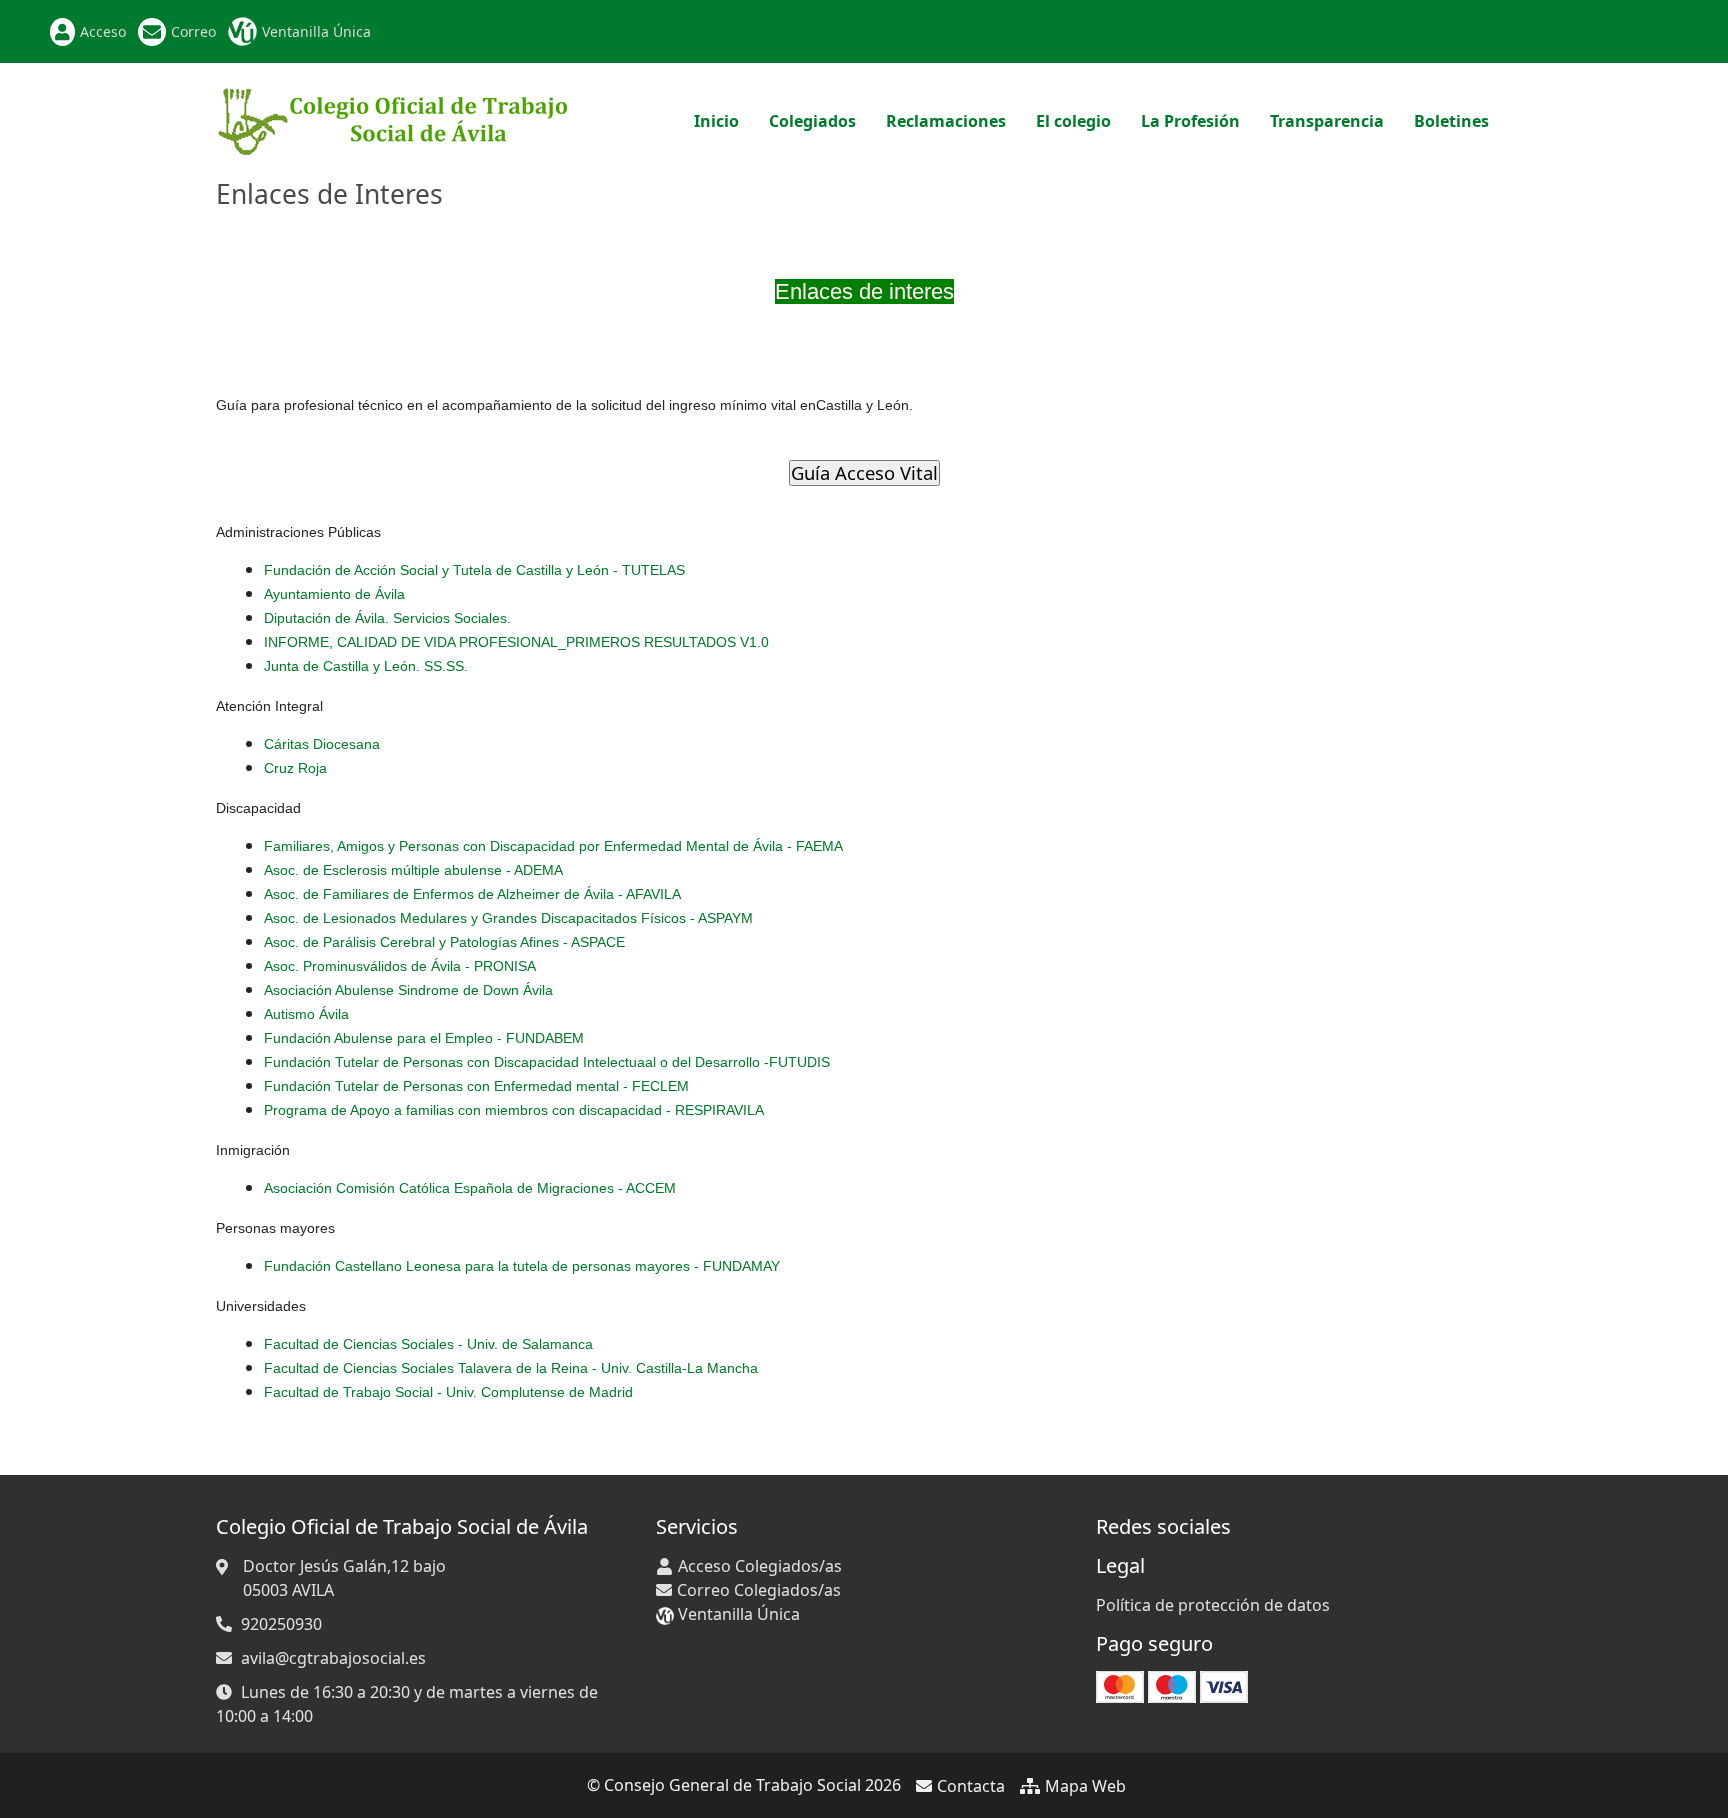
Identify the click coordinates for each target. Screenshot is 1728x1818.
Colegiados (812, 121)
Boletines (1451, 121)
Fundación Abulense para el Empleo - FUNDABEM (424, 1038)
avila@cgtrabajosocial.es (333, 1658)
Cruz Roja (295, 768)
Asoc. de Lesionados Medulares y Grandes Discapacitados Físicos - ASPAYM (508, 918)
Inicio (716, 121)
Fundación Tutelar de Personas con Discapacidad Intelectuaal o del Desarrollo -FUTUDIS (547, 1062)
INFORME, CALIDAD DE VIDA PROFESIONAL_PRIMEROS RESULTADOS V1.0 (516, 642)
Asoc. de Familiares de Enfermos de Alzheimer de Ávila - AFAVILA (472, 894)
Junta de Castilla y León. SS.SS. (366, 666)
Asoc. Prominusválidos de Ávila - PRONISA (400, 966)
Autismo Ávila (306, 1014)
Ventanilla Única (316, 31)
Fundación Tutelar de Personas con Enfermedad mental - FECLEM (476, 1086)
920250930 (281, 1624)
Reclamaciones (946, 121)
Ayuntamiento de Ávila (334, 594)
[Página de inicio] (393, 119)
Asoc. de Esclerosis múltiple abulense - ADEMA (413, 870)
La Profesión (1190, 121)
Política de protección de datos (1213, 1605)
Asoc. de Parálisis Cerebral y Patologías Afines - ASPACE (444, 942)
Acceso (103, 31)
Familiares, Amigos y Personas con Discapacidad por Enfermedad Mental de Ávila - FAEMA (553, 846)
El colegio (1073, 121)
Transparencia (1327, 121)
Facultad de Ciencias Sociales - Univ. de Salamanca (428, 1344)
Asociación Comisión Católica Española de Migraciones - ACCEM (470, 1188)
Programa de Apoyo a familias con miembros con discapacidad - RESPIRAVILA (514, 1110)
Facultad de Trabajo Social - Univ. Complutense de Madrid (448, 1392)
